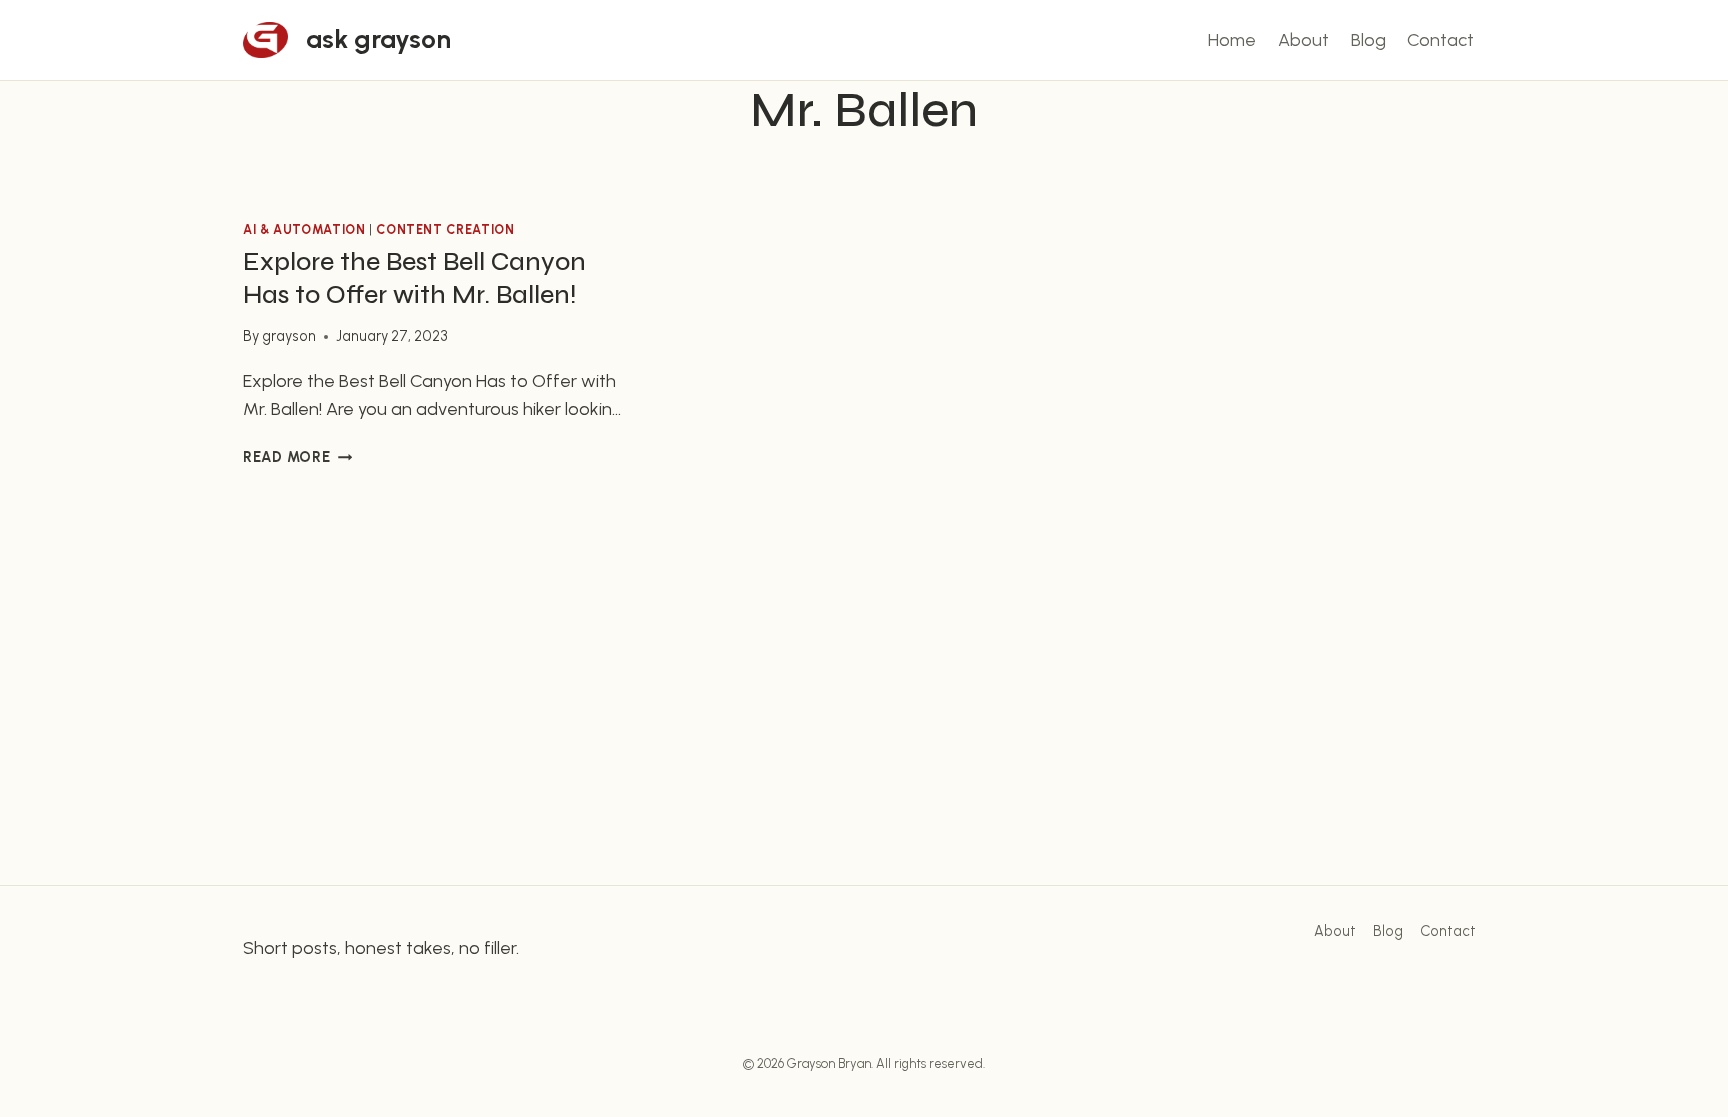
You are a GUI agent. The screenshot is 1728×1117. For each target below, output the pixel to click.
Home (1232, 40)
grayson (289, 336)
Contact (1440, 40)
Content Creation (445, 229)
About (1303, 40)
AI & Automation (304, 229)
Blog (1368, 40)
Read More (297, 457)
